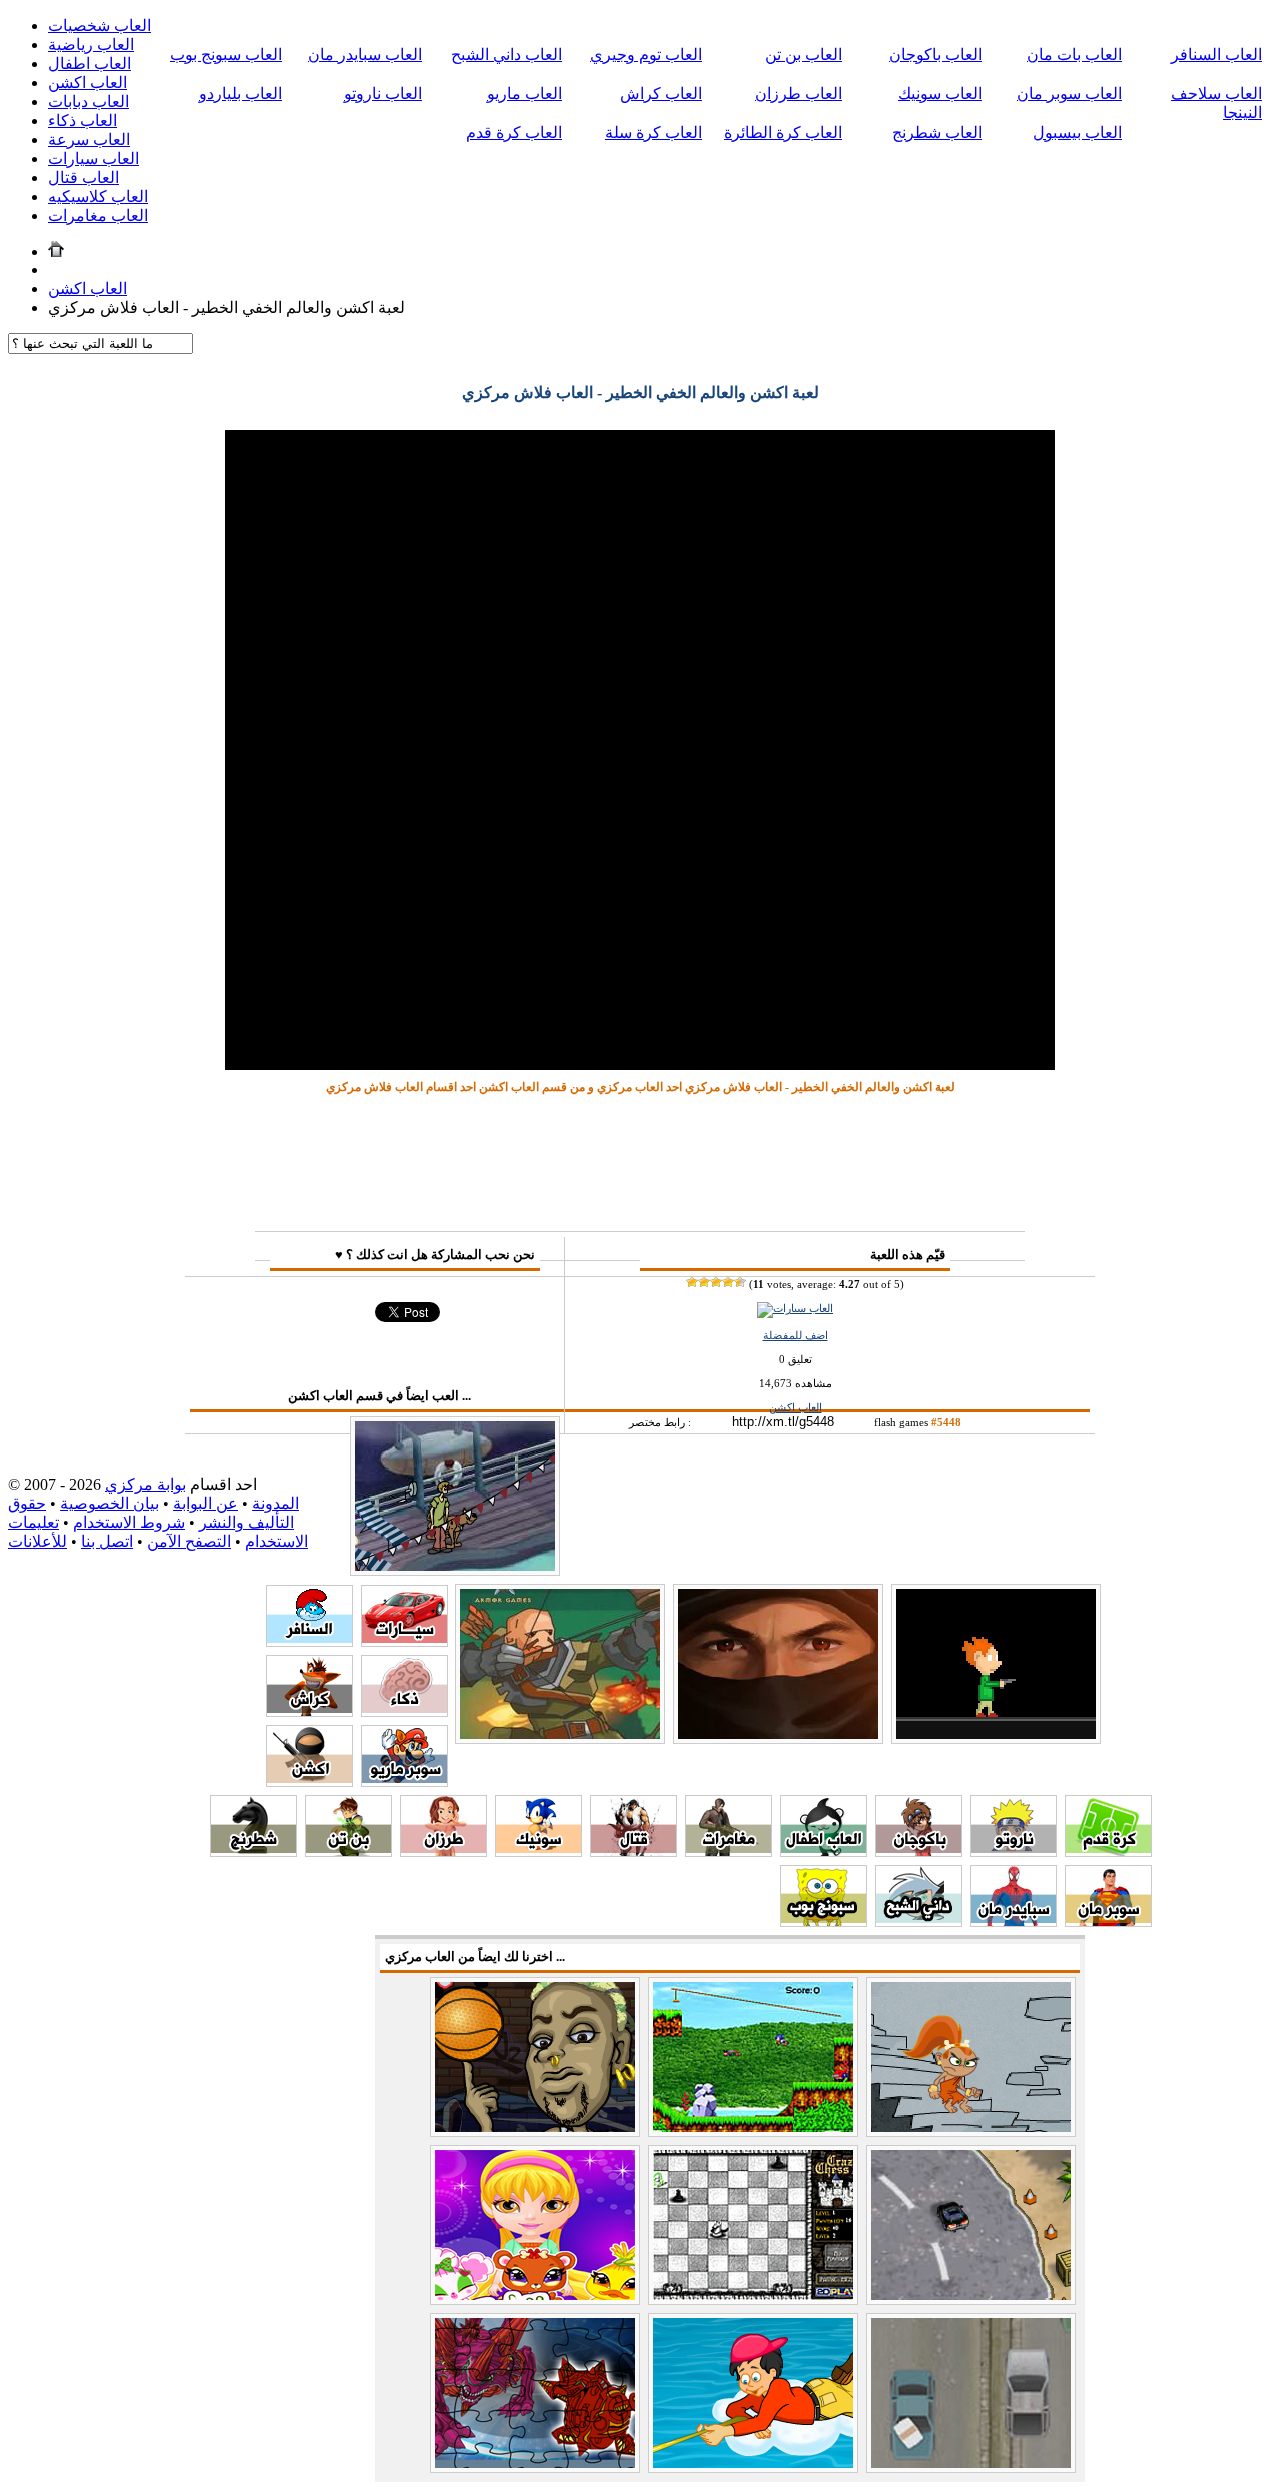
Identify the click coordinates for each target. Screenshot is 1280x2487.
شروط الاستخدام (129, 1522)
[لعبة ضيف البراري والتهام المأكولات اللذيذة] (971, 2126)
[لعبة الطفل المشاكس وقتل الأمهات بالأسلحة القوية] (996, 1734)
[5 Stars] (740, 1282)
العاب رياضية (91, 44)
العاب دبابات (88, 101)
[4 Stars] (728, 1282)
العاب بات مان (1074, 54)
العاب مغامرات (98, 215)
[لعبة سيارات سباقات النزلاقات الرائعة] (971, 2294)
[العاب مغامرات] (728, 1851)
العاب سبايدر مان (365, 54)
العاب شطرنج (937, 132)
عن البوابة (205, 1503)
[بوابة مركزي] (56, 251)
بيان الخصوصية (109, 1503)
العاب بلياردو (240, 93)
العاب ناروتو (383, 93)
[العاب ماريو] (404, 1781)
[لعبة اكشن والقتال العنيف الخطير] (778, 1734)
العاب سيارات (93, 158)
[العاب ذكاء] (404, 1711)
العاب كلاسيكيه (98, 196)
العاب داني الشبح (506, 54)
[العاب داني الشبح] (918, 1921)
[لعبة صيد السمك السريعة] (753, 2462)
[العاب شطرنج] (253, 1851)
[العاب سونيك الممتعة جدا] (753, 2126)
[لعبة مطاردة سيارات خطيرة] (971, 2462)
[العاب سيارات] (795, 1308)
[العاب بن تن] (348, 1851)
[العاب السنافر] (309, 1641)
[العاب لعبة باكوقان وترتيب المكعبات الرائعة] (535, 2462)
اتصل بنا (107, 1541)
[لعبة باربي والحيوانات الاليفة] (535, 2294)
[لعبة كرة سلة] (535, 2126)
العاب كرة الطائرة (783, 132)
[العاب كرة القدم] (1108, 1851)
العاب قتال (83, 177)
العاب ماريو (524, 93)
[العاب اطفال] (823, 1851)
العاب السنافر (1216, 54)
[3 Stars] (716, 1282)
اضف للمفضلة (795, 1335)
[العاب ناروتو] (1013, 1851)
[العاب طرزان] (443, 1851)
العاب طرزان (798, 93)
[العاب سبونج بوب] (823, 1921)
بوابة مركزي (145, 1484)
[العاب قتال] (633, 1851)
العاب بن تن (803, 54)
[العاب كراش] (309, 1711)
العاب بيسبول (1077, 132)
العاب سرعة (89, 139)
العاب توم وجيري (646, 54)
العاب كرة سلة (653, 132)
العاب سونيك (940, 93)
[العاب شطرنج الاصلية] (753, 2294)
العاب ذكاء (82, 120)
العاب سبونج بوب (226, 54)
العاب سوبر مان (1069, 93)
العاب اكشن (87, 82)
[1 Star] (692, 1282)
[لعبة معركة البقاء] (560, 1734)
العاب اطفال (89, 63)
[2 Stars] (704, 1282)
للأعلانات (37, 1541)
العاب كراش (661, 93)
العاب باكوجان (935, 54)
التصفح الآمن (189, 1541)
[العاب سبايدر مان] (1013, 1921)
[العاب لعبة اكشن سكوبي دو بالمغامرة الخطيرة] (455, 1566)
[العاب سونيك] (538, 1851)
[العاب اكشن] (309, 1781)
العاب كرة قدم (514, 132)
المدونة (275, 1503)
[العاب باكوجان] (918, 1851)
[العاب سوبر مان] (1108, 1921)
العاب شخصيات (99, 25)
